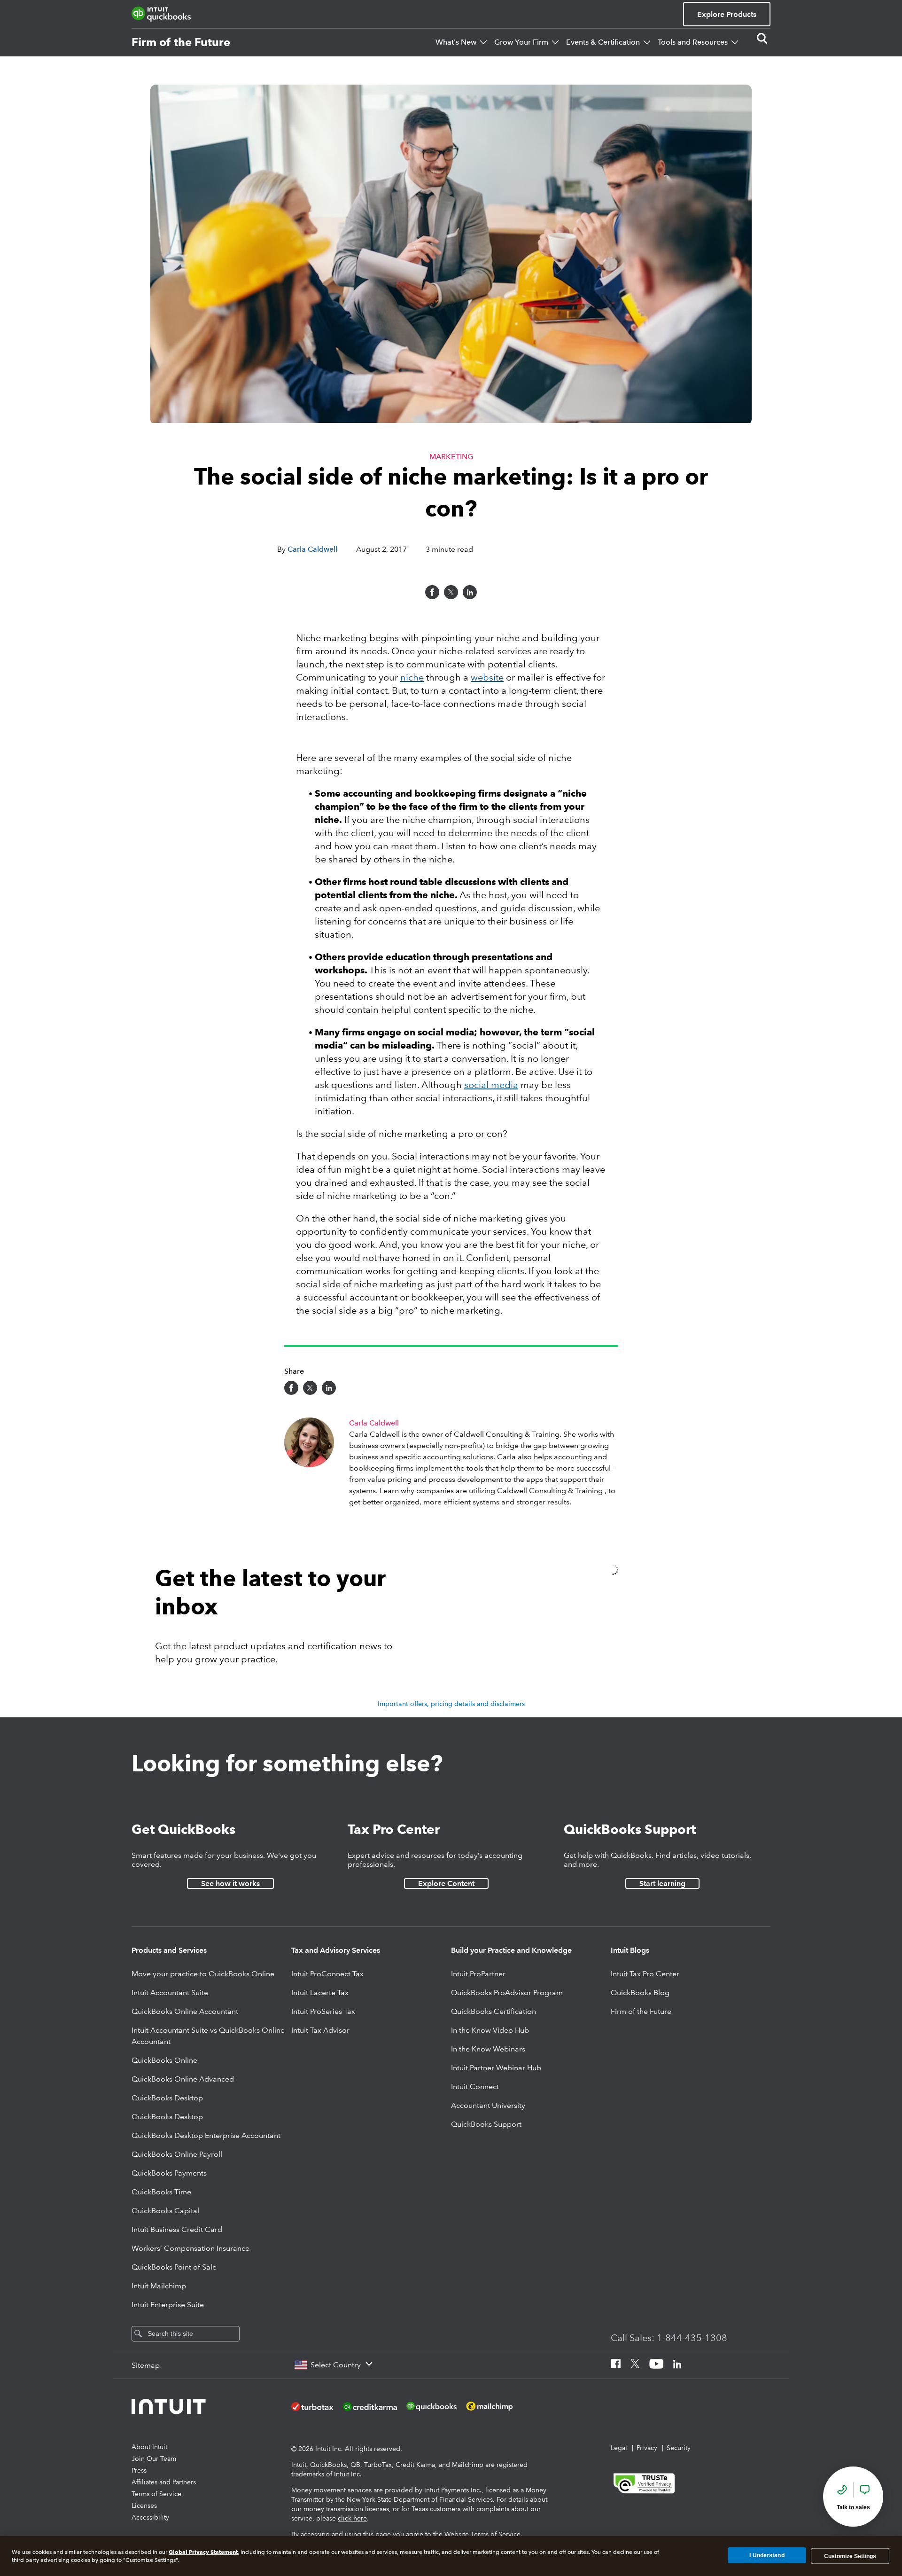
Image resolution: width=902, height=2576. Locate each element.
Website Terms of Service (482, 2534)
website (487, 677)
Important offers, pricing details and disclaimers (451, 1704)
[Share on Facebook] (432, 592)
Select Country (336, 2365)
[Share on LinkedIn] (470, 592)
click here (352, 2518)
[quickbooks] (161, 14)
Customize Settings (850, 2556)
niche (412, 677)
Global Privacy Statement (203, 2552)
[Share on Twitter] (451, 592)
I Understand (767, 2556)
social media (491, 1085)
